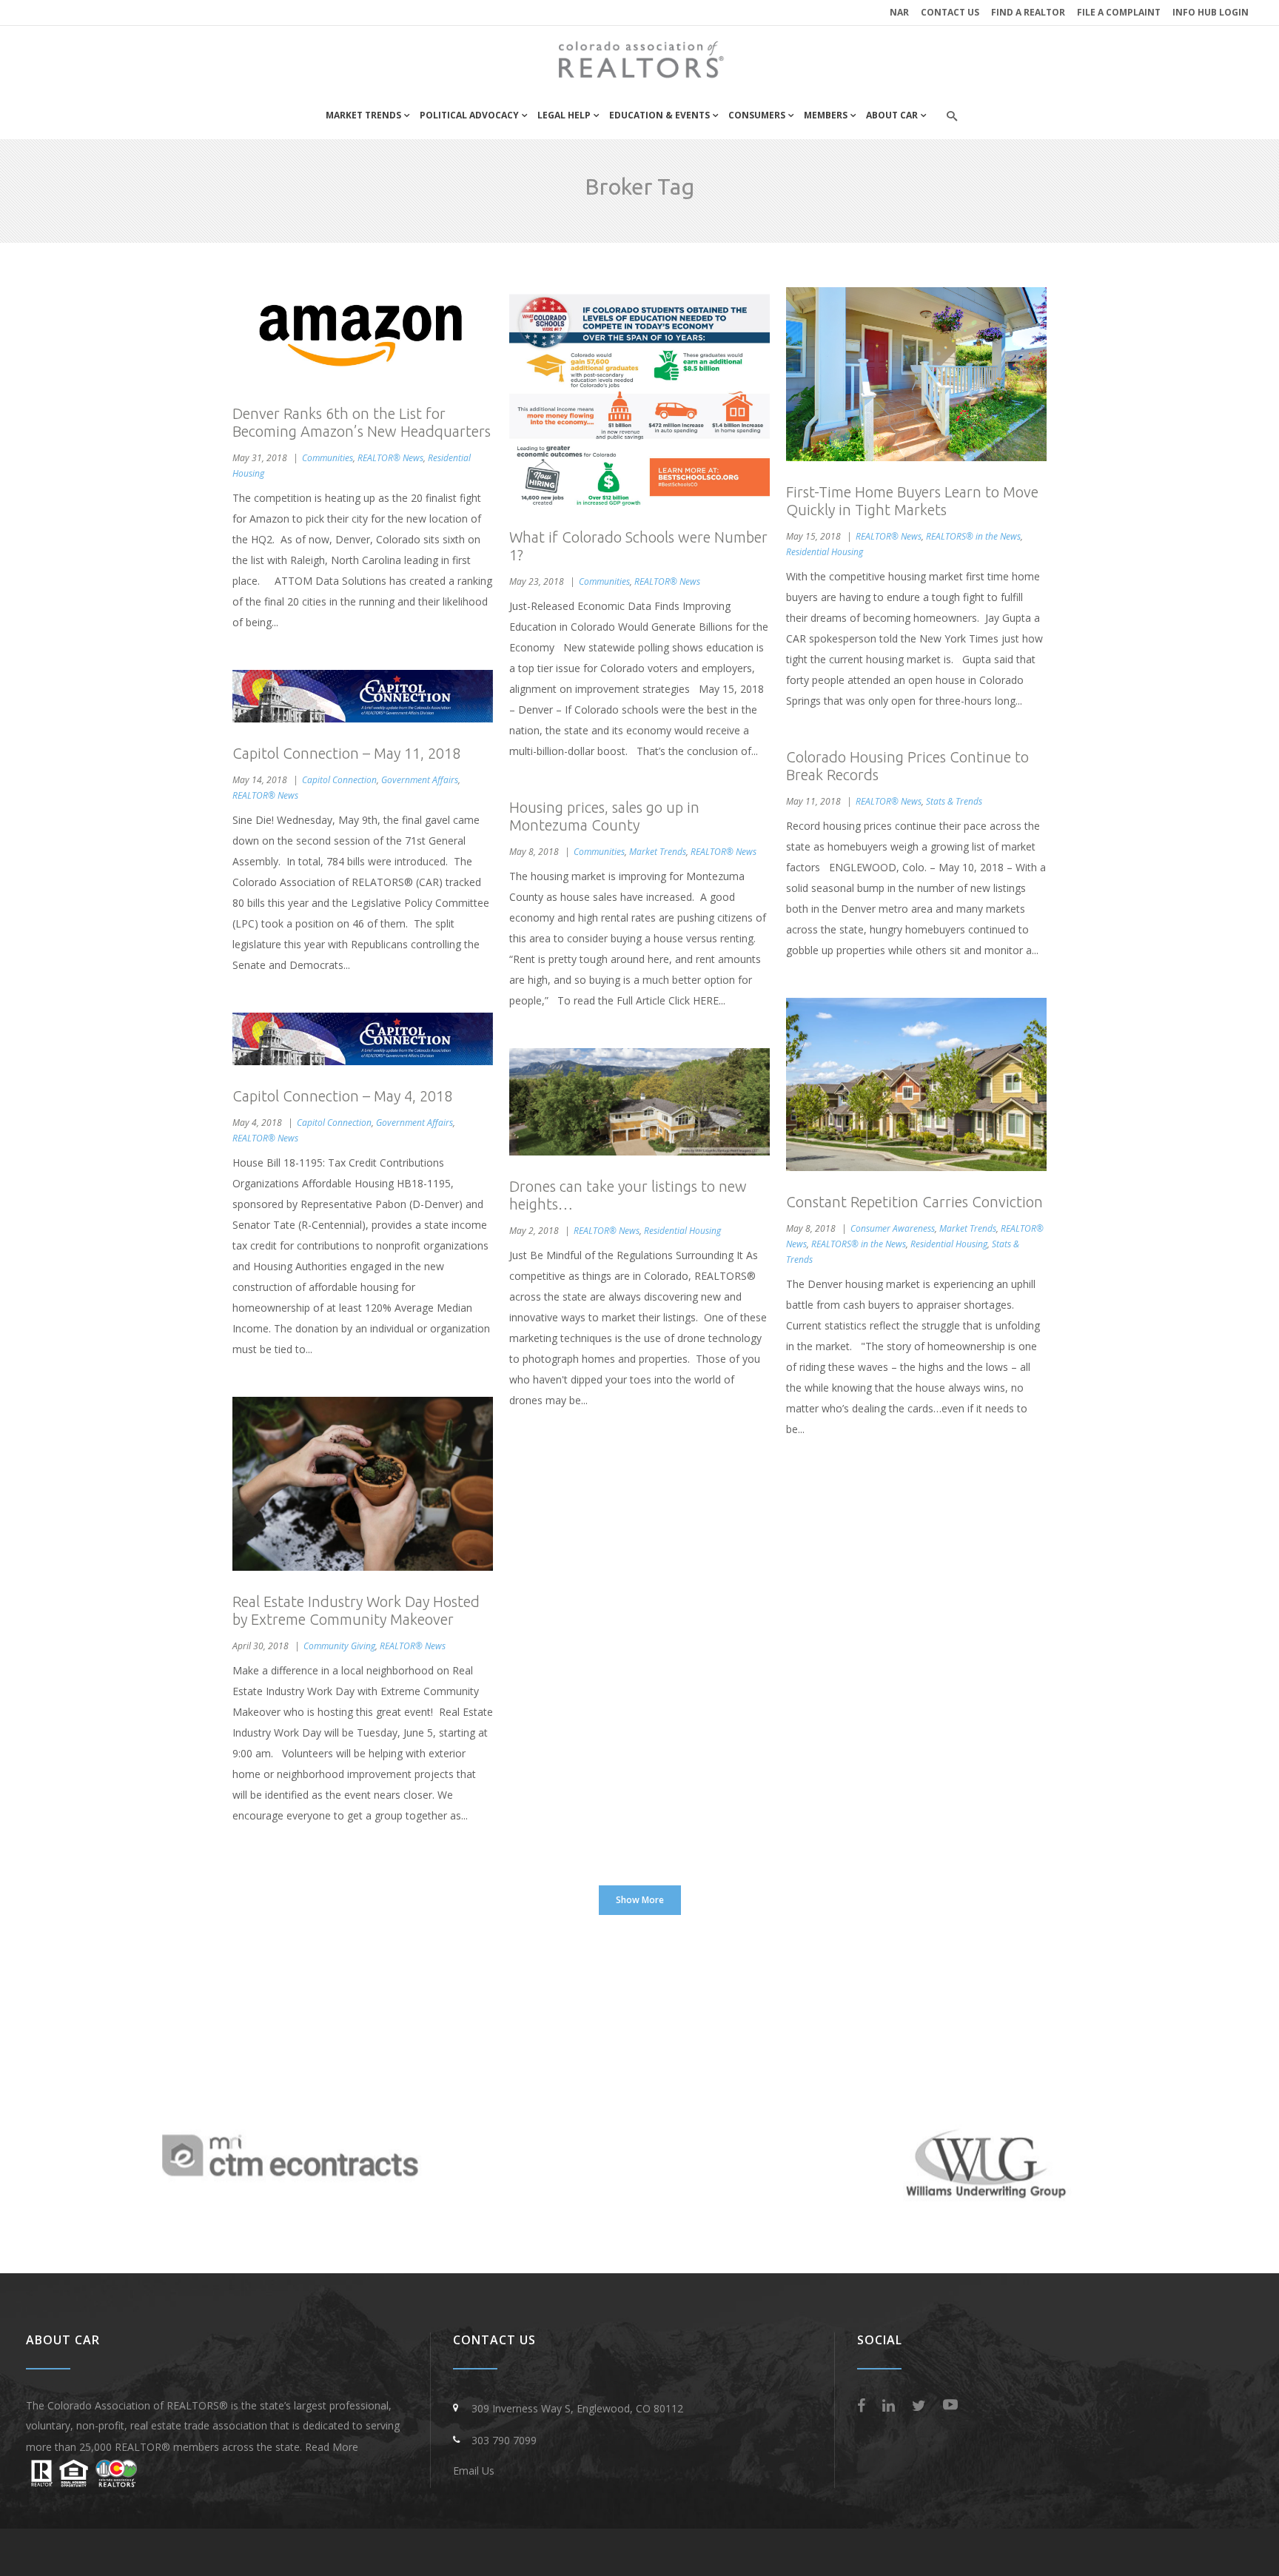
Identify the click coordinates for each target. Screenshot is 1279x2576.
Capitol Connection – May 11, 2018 (346, 753)
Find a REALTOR (1028, 12)
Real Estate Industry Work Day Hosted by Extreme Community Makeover (356, 1610)
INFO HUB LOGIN (1211, 12)
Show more (640, 1900)
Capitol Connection (339, 780)
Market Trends (658, 852)
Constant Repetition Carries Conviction (914, 1202)
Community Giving (339, 1646)
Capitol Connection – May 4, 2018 (342, 1096)
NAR (899, 12)
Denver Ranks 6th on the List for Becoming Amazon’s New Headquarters (362, 422)
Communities (328, 458)
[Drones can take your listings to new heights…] (639, 1102)
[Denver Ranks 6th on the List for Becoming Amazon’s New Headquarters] (363, 335)
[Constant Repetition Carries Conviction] (916, 1085)
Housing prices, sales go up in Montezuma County (604, 816)
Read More (332, 2447)
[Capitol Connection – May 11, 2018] (363, 696)
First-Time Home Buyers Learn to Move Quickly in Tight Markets (912, 501)
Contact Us (950, 12)
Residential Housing (825, 552)
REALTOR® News (390, 458)
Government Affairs (420, 780)
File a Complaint (1119, 12)
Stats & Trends (954, 801)
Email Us (474, 2471)
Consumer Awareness (893, 1228)
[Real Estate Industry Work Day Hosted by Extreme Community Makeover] (363, 1484)
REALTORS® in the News (973, 536)
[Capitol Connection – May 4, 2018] (363, 1039)
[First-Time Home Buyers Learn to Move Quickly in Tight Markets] (916, 374)
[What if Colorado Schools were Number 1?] (639, 397)
